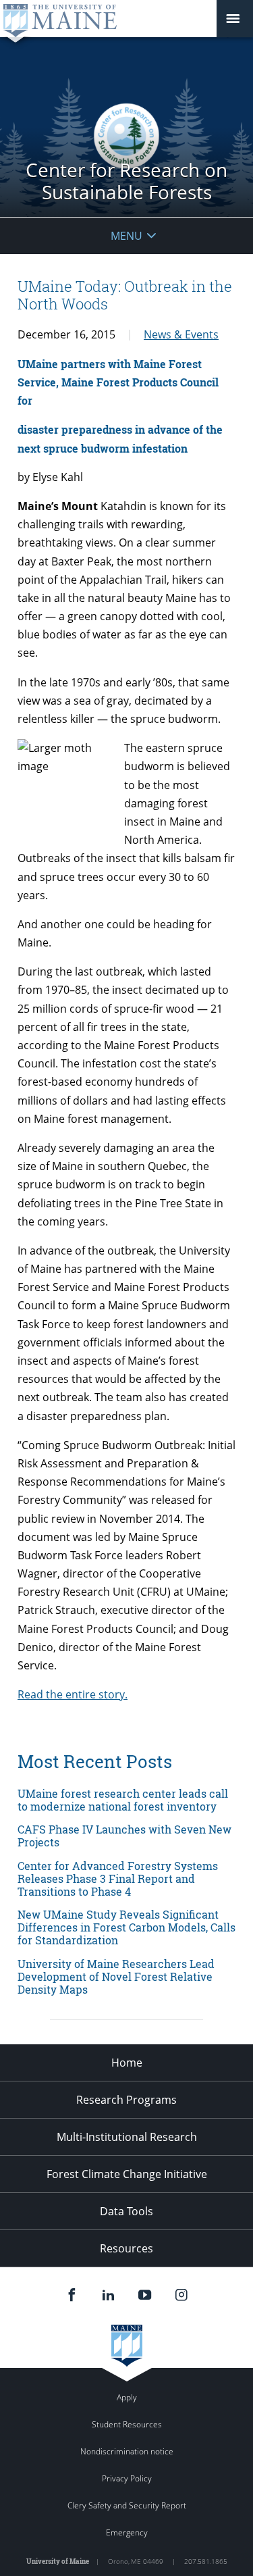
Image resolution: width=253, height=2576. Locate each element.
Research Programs (126, 2100)
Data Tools (126, 2211)
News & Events (181, 334)
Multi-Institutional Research (127, 2137)
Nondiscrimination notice (127, 2451)
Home (127, 2063)
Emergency (127, 2532)
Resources (126, 2248)
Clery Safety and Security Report (127, 2505)
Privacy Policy (127, 2478)
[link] (126, 1800)
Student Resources (127, 2424)
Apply (127, 2397)
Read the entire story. (73, 1694)
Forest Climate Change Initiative (127, 2174)
